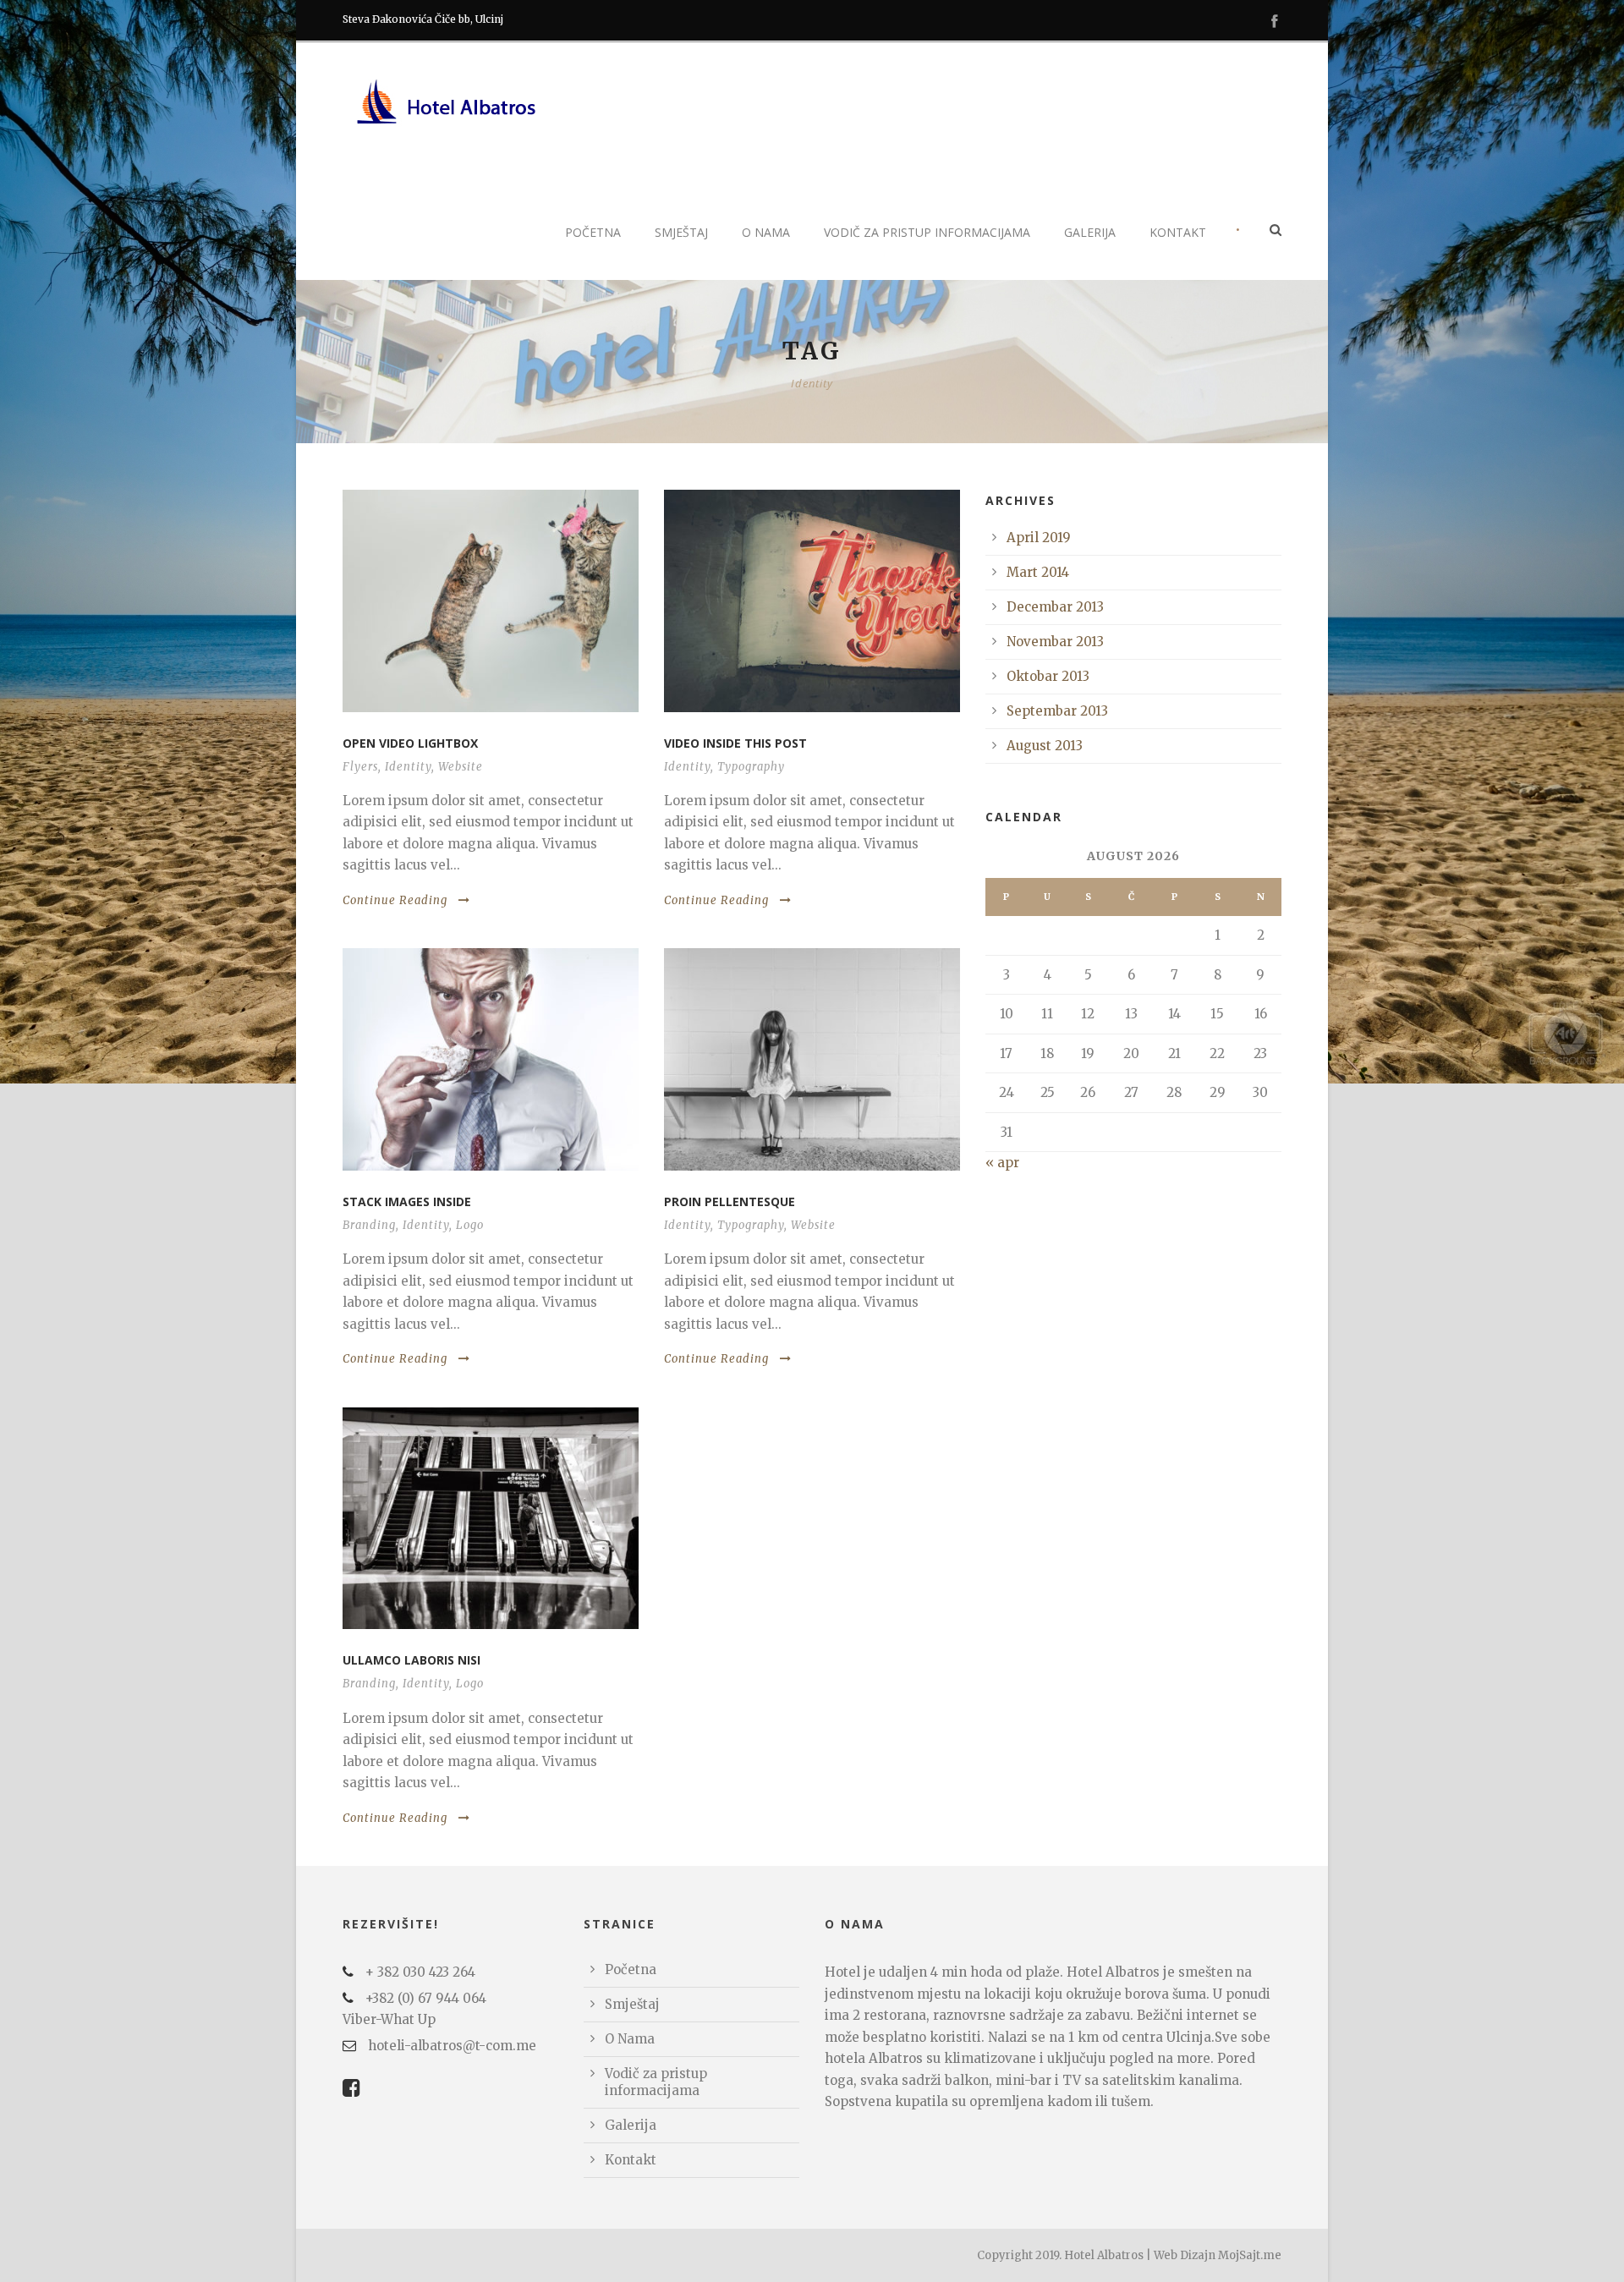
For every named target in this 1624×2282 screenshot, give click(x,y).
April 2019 (1039, 538)
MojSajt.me (1250, 2255)
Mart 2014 (1038, 572)
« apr (1002, 1163)
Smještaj (681, 232)
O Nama (766, 232)
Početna (593, 232)
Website (461, 767)
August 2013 (1045, 746)
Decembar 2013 (1055, 607)
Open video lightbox (410, 743)
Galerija (1090, 232)
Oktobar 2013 (1048, 676)
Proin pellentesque (730, 1201)
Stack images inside (407, 1201)
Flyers (360, 767)
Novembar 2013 (1055, 642)
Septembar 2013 (1057, 711)
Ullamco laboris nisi (411, 1660)
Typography (751, 767)
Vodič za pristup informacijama (927, 232)
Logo (470, 1225)
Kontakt (1178, 232)
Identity (408, 767)
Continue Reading (395, 900)
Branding (369, 1225)
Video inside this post (735, 743)
